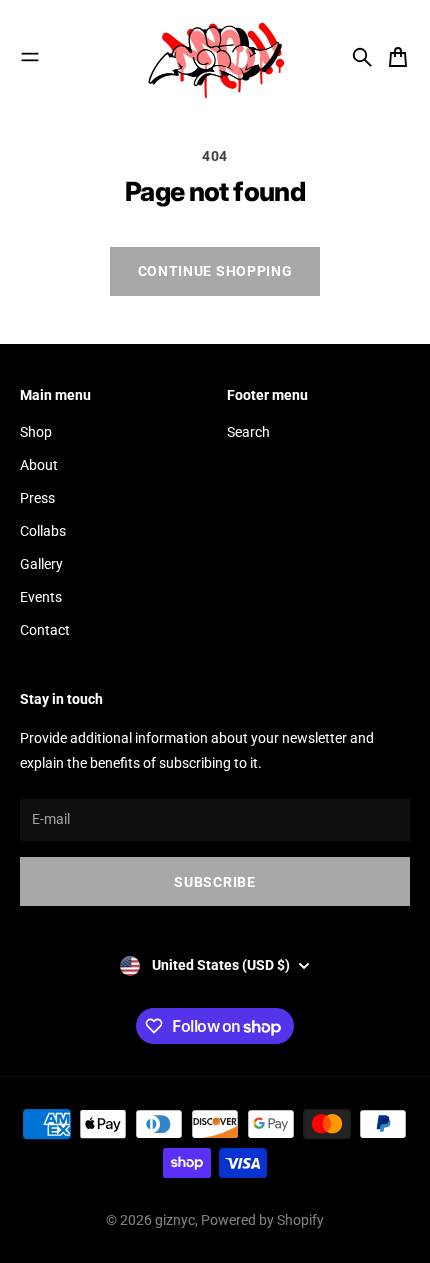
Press (37, 498)
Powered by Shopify (262, 1220)
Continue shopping (215, 271)
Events (41, 597)
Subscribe (214, 882)
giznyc (175, 1220)
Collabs (43, 531)
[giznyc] (215, 57)
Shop (36, 432)
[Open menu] (30, 57)
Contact (45, 630)
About (39, 465)
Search (248, 432)
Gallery (41, 564)
